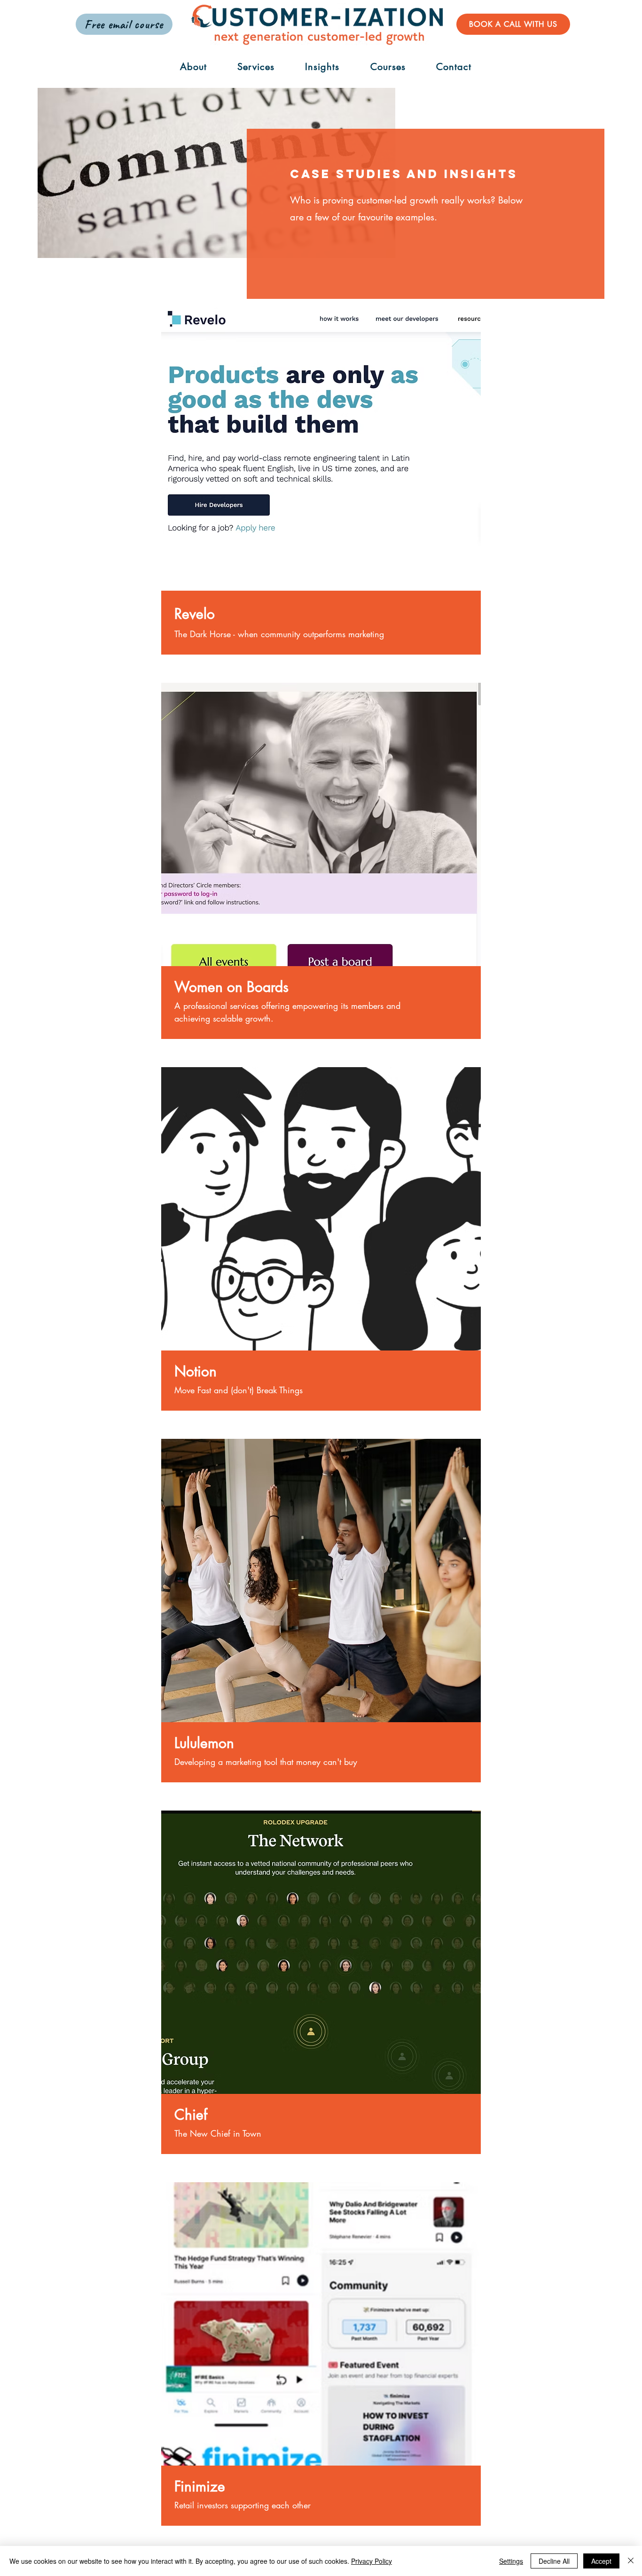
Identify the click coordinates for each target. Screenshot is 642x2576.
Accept (601, 2561)
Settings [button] (511, 2561)
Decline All (554, 2561)
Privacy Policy (372, 2561)
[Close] (631, 2561)
